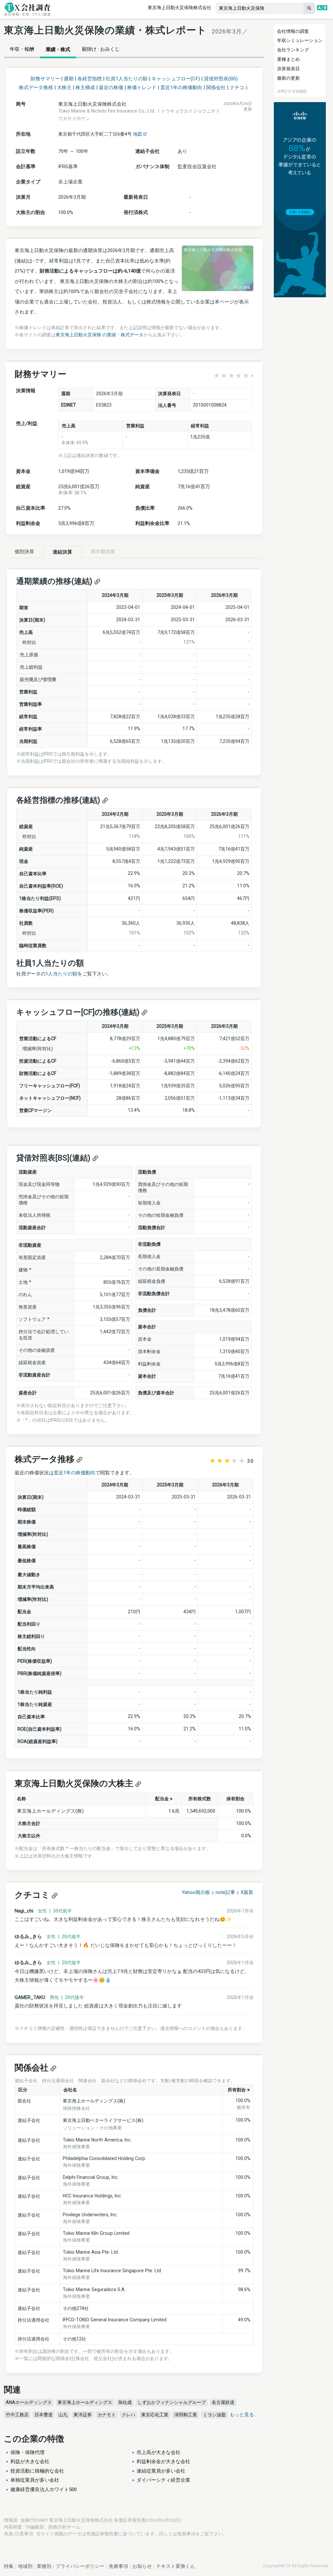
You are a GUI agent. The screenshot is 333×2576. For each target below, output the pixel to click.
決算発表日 (288, 69)
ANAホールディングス (29, 2402)
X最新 (247, 1892)
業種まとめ (288, 59)
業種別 (44, 2566)
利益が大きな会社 (30, 2462)
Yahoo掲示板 (196, 1892)
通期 (69, 79)
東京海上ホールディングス (85, 2402)
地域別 (25, 2566)
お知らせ (142, 2566)
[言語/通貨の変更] (322, 8)
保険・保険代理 (27, 2452)
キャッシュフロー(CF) (176, 79)
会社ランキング (293, 50)
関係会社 (216, 87)
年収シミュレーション (300, 40)
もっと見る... (243, 2415)
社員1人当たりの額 (127, 79)
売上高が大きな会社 (159, 2452)
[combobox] (260, 8)
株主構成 (85, 87)
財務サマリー (45, 79)
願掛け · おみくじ (101, 49)
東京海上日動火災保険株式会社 (180, 7)
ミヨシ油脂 (214, 2415)
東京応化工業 (155, 2415)
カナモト (107, 2415)
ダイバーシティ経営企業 (163, 2480)
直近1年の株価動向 (181, 87)
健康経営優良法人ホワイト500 (44, 2489)
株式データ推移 (36, 87)
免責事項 (186, 2534)
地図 (138, 134)
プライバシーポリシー (80, 2566)
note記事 (225, 1892)
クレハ (128, 2415)
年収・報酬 (22, 49)
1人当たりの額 (61, 974)
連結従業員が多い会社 (161, 2471)
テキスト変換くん (176, 2566)
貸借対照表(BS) (221, 79)
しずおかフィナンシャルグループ (172, 2402)
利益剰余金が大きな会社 (163, 2462)
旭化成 (125, 2402)
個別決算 (24, 552)
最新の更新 (288, 78)
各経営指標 (90, 79)
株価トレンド (142, 87)
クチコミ (239, 87)
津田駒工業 (186, 2415)
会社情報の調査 (293, 31)
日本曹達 (44, 2415)
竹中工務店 (17, 2415)
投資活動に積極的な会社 (37, 2471)
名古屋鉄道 (223, 2402)
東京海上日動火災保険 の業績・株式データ (100, 335)
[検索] (309, 8)
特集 (9, 2566)
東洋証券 (83, 2415)
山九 (63, 2415)
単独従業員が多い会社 (35, 2480)
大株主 (64, 87)
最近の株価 (111, 87)
